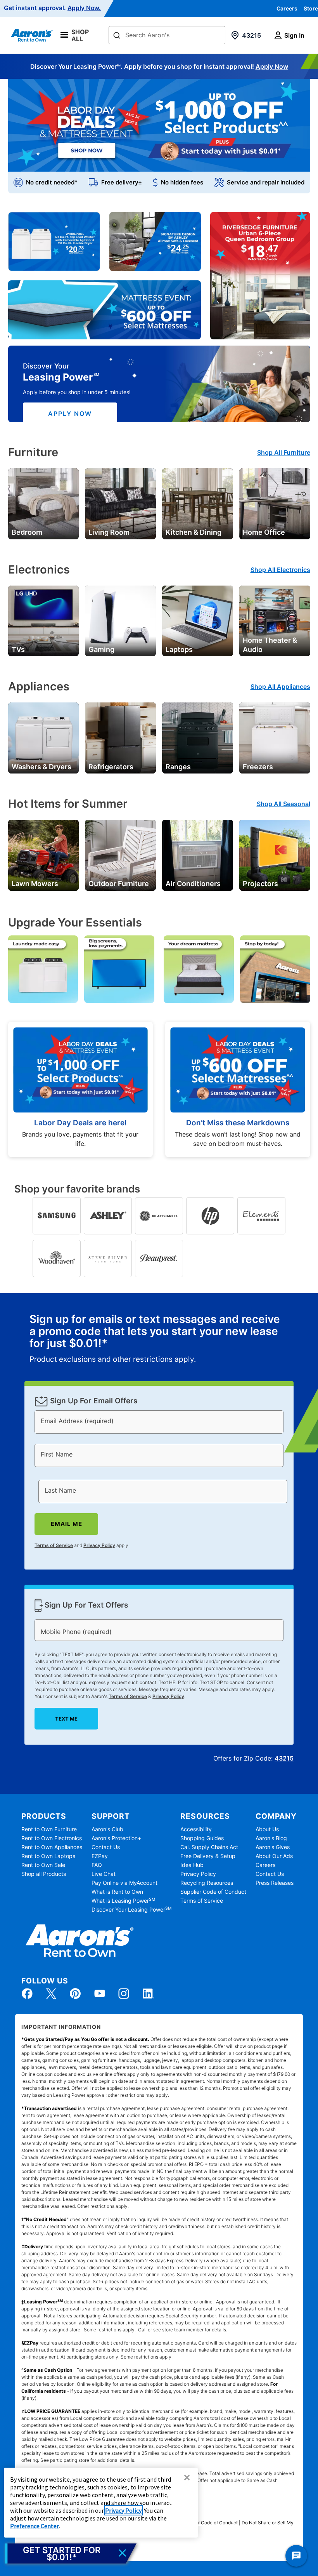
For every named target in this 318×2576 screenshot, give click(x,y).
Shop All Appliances (280, 687)
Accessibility (196, 1829)
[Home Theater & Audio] (275, 620)
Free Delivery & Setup (208, 1856)
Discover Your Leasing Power (131, 1909)
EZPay (100, 1856)
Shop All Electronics (280, 570)
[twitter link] (51, 1994)
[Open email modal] (71, 2553)
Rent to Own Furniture (49, 1829)
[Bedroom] (44, 503)
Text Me (66, 1719)
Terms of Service (54, 1545)
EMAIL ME (67, 1524)
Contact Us (106, 1847)
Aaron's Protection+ (116, 1838)
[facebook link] (27, 1994)
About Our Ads (274, 1856)
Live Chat (104, 1874)
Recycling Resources (207, 1883)
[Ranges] (198, 737)
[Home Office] (275, 503)
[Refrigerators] (120, 737)
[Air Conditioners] (198, 855)
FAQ (97, 1865)
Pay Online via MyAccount (124, 1883)
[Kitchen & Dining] (198, 503)
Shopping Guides (202, 1838)
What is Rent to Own (117, 1892)
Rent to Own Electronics (52, 1838)
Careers (287, 8)
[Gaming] (120, 620)
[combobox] (167, 35)
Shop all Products (44, 1874)
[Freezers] (275, 737)
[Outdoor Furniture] (120, 855)
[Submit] (117, 36)
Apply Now (272, 66)
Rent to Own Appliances (52, 1847)
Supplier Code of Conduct (213, 1892)
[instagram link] (124, 1994)
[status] (159, 1339)
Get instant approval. (52, 8)
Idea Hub (192, 1865)
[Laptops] (198, 620)
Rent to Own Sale (43, 1865)
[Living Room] (120, 503)
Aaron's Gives (273, 1847)
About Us (267, 1829)
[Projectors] (275, 855)
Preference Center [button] (35, 2526)
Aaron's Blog (271, 1838)
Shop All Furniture (284, 452)
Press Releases (275, 1883)
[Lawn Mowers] (44, 855)
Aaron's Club (107, 1829)
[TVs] (44, 620)
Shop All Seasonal (283, 804)
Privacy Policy (99, 1545)
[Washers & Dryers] (44, 737)
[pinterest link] (75, 1994)
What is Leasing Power (123, 1901)
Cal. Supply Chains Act (209, 1847)
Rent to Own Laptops (48, 1856)
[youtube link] (100, 1994)
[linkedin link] (148, 1994)
